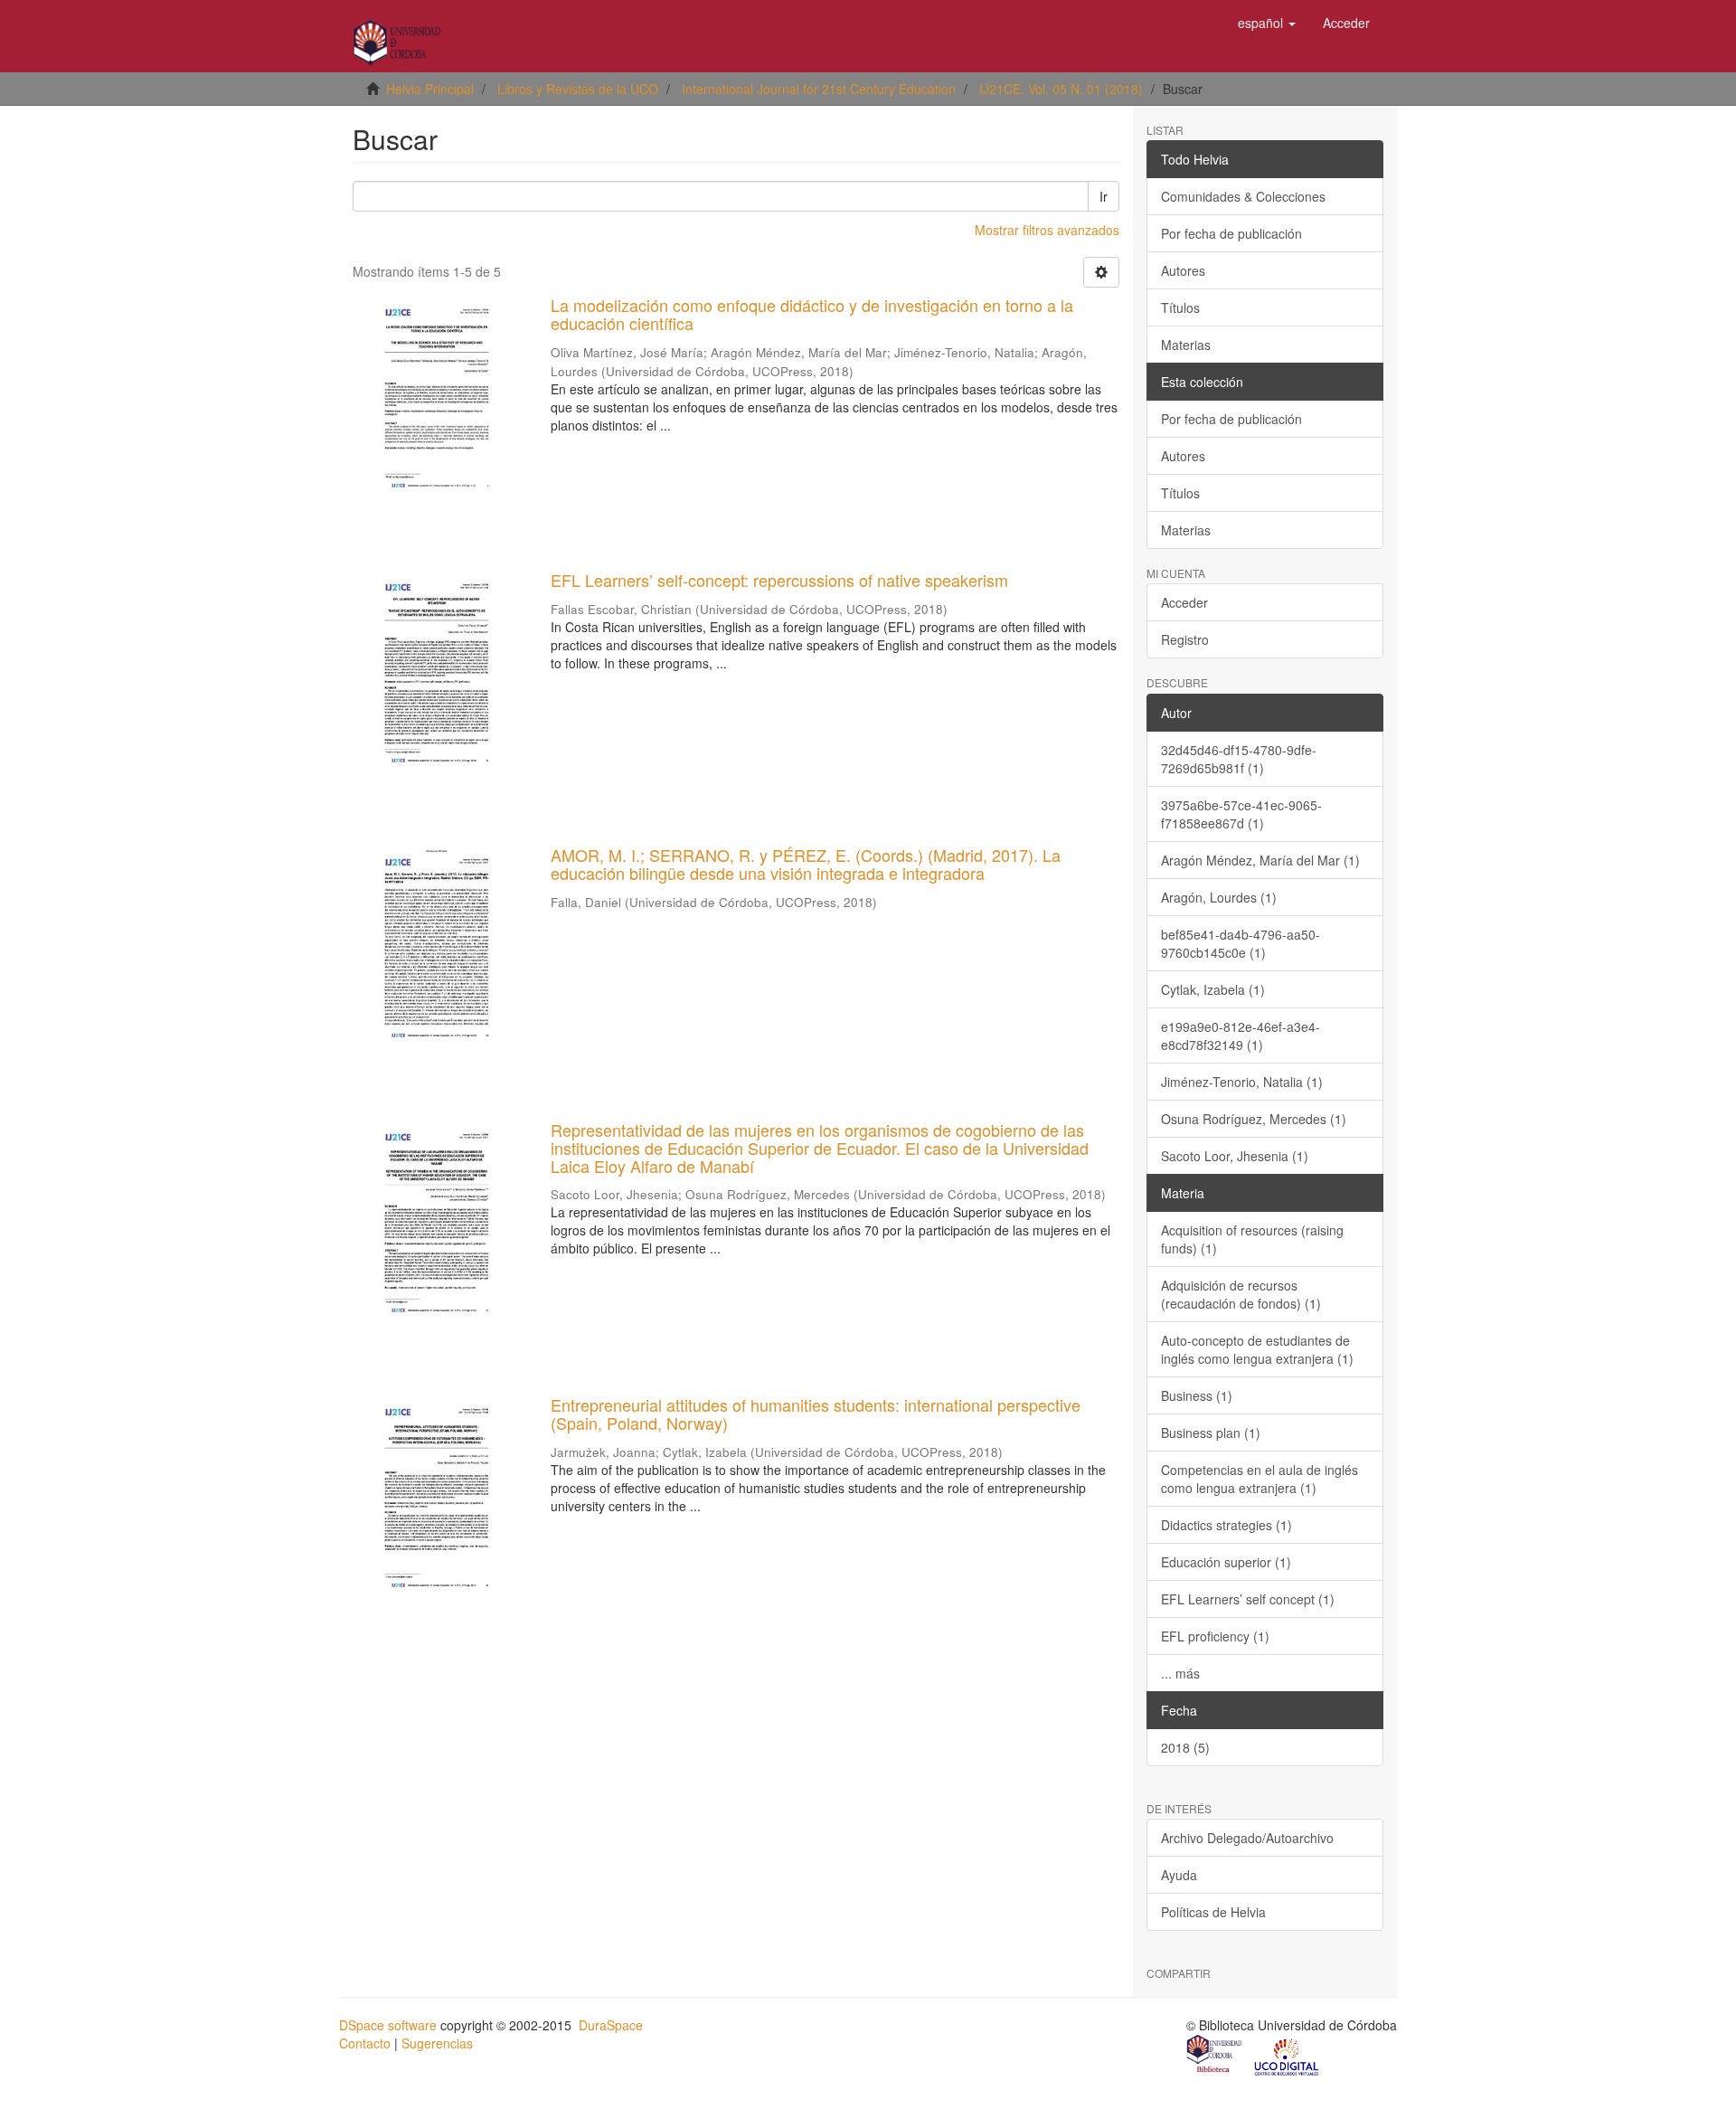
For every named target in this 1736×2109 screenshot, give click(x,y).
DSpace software (388, 2025)
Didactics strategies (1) (1227, 1525)
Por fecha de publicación (1231, 233)
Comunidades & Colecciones (1243, 196)
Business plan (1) (1211, 1433)
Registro (1185, 639)
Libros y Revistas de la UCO (578, 89)
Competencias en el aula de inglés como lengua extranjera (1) (1260, 1479)
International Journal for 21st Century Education (819, 89)
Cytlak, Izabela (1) (1213, 989)
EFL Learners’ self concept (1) (1248, 1599)
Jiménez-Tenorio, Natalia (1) (1242, 1082)
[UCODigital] (1288, 2056)
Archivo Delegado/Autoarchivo (1247, 1838)
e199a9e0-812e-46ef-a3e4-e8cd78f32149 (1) (1241, 1036)
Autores (1183, 270)
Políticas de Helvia (1213, 1912)
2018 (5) (1185, 1747)
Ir (1104, 196)
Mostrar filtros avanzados (1047, 230)
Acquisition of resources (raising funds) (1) (1252, 1239)
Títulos (1180, 307)
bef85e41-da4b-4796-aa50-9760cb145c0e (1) (1241, 943)
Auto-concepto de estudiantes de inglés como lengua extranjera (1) (1257, 1349)
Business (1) (1197, 1395)
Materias (1186, 345)
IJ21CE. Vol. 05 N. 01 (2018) (1061, 89)
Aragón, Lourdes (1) (1219, 897)
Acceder (1184, 602)
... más (1180, 1673)
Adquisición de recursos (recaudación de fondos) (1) (1241, 1294)
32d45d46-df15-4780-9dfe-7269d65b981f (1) (1239, 759)
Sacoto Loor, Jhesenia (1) (1235, 1156)
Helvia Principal (430, 89)
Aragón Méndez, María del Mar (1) (1260, 860)
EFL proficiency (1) (1215, 1636)
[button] (1267, 23)
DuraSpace (611, 2025)
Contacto (365, 2043)
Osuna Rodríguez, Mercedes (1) (1254, 1119)
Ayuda (1179, 1875)
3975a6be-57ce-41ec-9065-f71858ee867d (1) (1241, 814)
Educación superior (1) (1226, 1562)
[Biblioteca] (1215, 2056)
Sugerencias (437, 2043)
